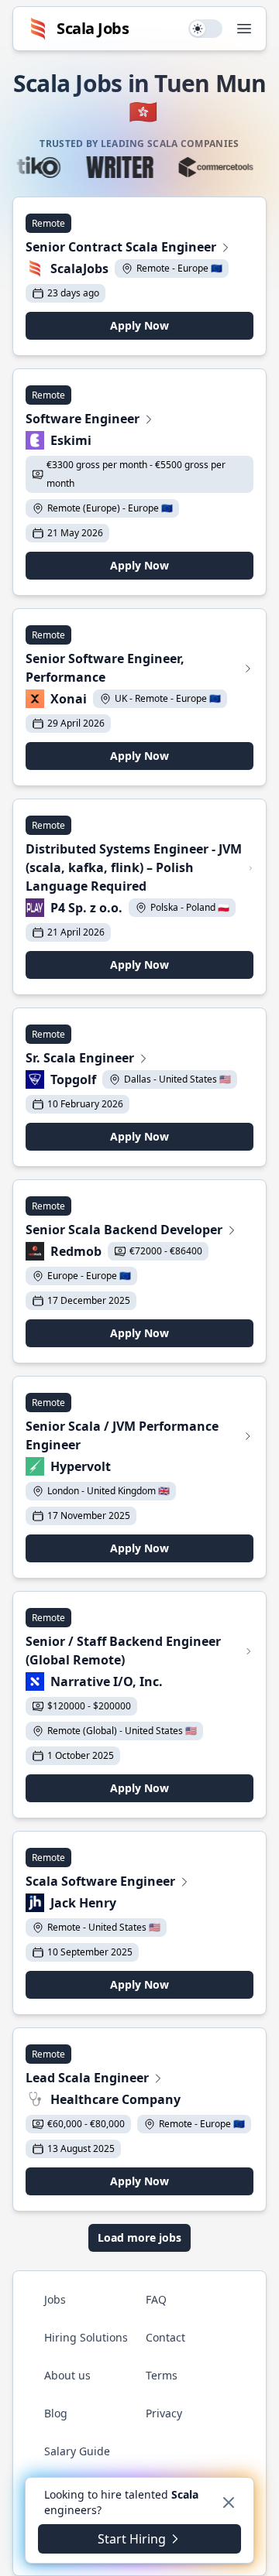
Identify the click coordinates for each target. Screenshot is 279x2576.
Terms (162, 2375)
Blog (56, 2413)
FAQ (156, 2299)
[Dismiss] (229, 2502)
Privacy (164, 2413)
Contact (165, 2337)
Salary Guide (77, 2451)
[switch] (205, 29)
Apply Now (139, 325)
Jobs (55, 2299)
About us (67, 2375)
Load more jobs (139, 2237)
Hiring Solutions (86, 2337)
